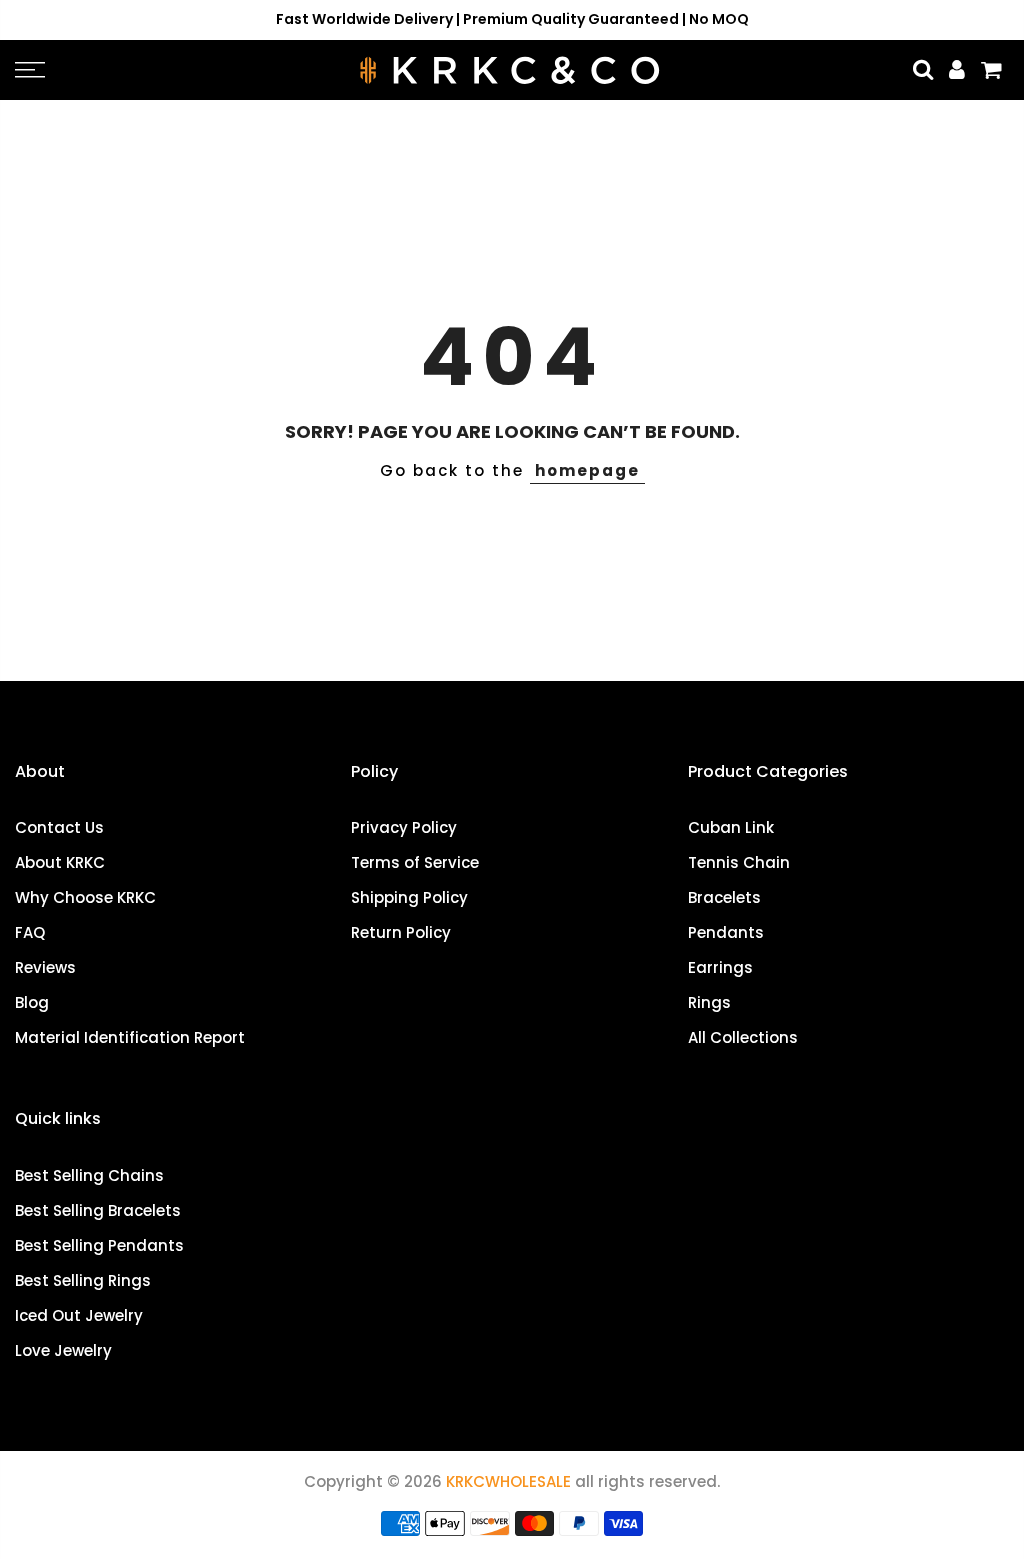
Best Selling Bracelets (98, 1210)
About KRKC (60, 862)
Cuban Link (731, 827)
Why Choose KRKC (85, 897)
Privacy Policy (404, 827)
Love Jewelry (63, 1350)
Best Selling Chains (89, 1175)
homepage (587, 470)
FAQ (30, 932)
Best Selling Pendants (99, 1245)
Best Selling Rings (83, 1280)
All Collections (743, 1037)
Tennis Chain (739, 862)
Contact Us (59, 827)
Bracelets (724, 897)
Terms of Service (415, 862)
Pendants (726, 932)
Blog (32, 1002)
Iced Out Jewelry (79, 1315)
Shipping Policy (409, 897)
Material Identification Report (130, 1037)
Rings (709, 1002)
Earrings (720, 967)
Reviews (45, 967)
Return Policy (401, 932)
